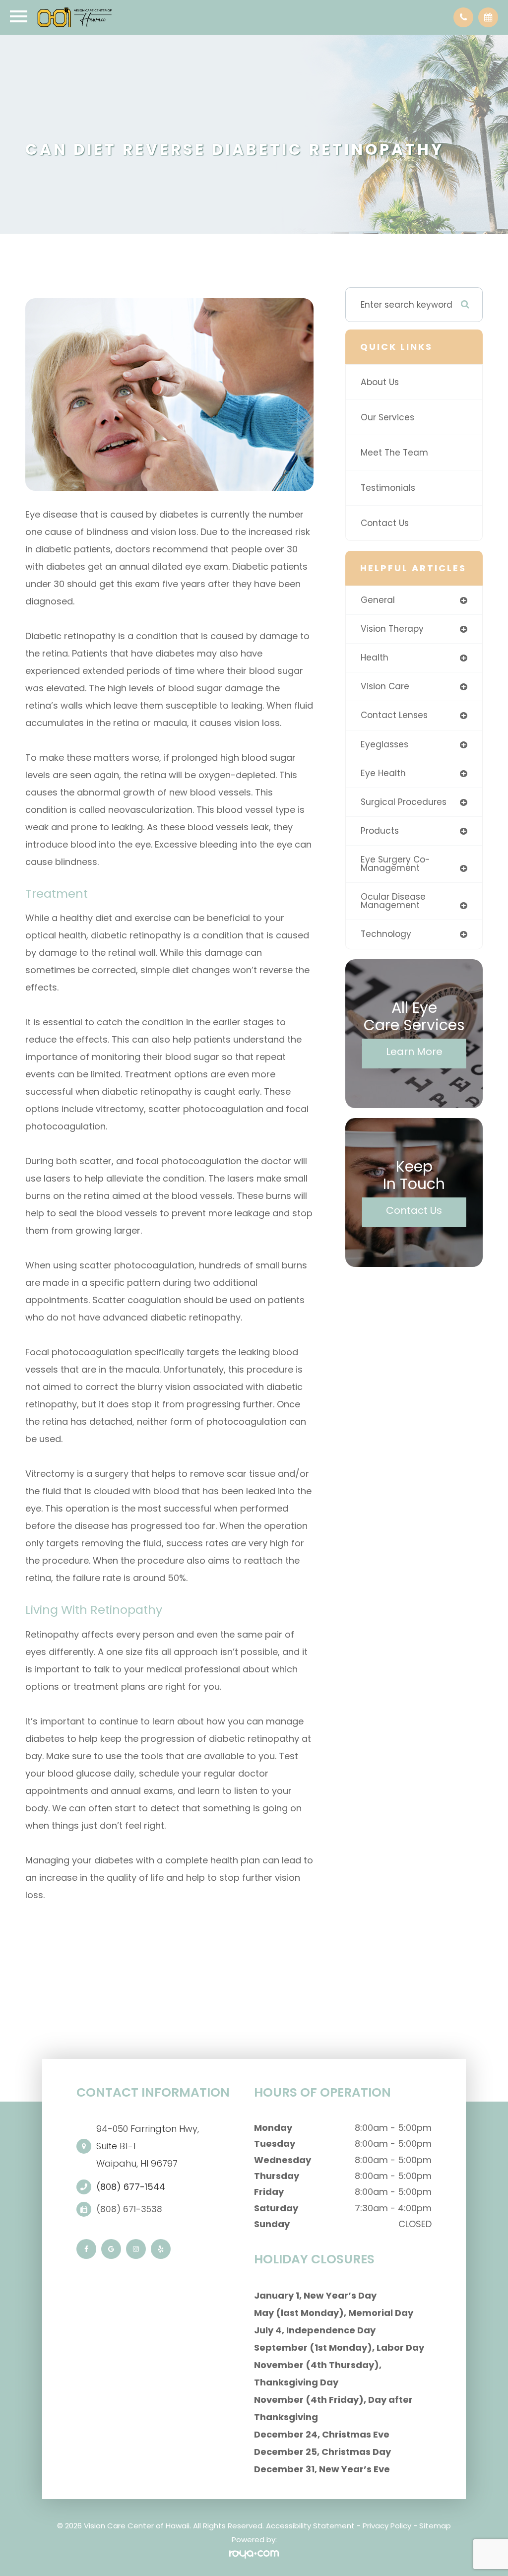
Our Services (387, 417)
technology (386, 934)
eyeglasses (384, 744)
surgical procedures (404, 802)
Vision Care (385, 686)
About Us (380, 382)
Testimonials (388, 488)
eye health (383, 773)
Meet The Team (394, 453)
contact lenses (394, 715)
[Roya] (254, 2554)
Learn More (414, 1052)
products (380, 831)
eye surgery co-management (395, 864)
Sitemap (435, 2526)
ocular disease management (393, 901)
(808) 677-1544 (131, 2187)
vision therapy (392, 629)
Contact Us (385, 523)
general (378, 600)
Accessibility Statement (310, 2526)
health (375, 658)
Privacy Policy (387, 2526)
